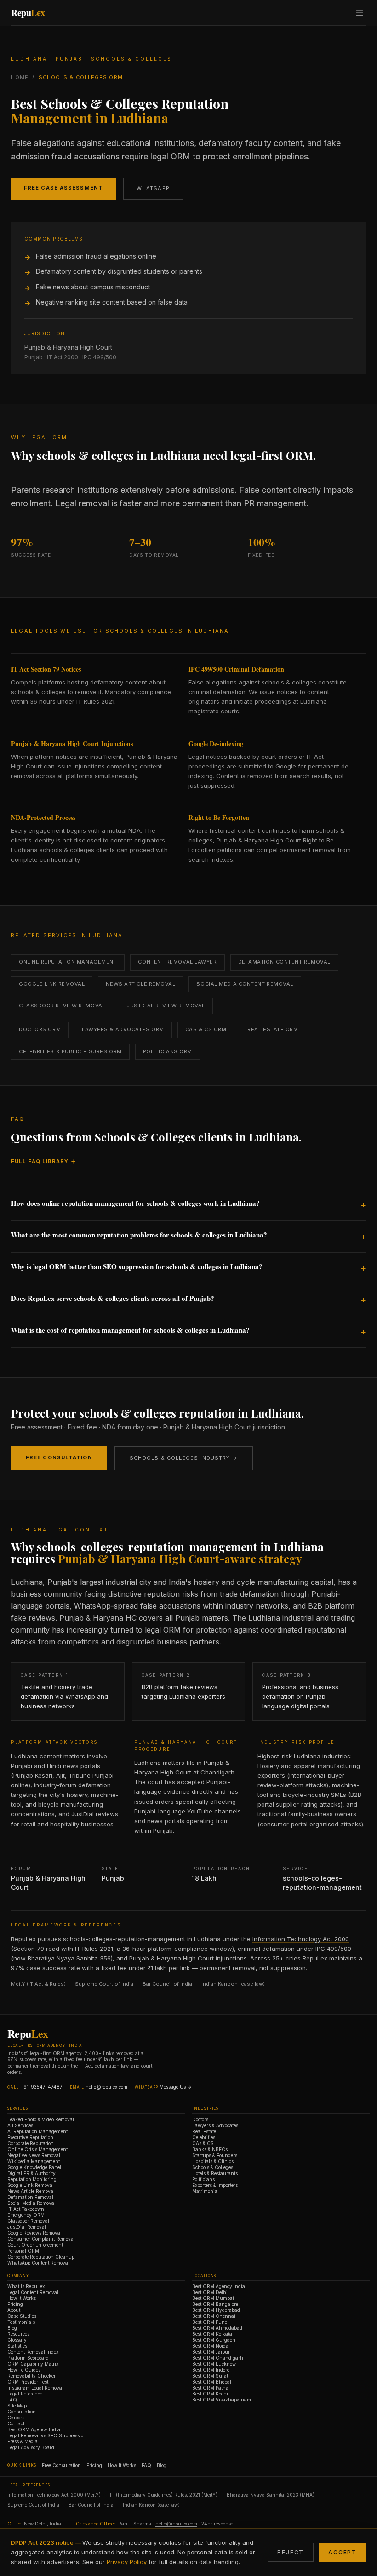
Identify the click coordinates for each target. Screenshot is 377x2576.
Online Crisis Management (37, 2149)
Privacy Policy (127, 2562)
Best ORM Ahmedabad (217, 2328)
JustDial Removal (27, 2227)
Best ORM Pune (210, 2322)
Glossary (17, 2340)
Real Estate (204, 2131)
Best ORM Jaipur (211, 2352)
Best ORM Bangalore (215, 2304)
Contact (16, 2423)
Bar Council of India (167, 1984)
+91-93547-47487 (41, 2087)
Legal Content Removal (33, 2292)
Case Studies (22, 2316)
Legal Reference (25, 2394)
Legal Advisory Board (31, 2447)
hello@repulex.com (106, 2087)
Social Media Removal (31, 2203)
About (14, 2310)
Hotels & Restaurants (215, 2173)
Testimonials (21, 2322)
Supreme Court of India (104, 1984)
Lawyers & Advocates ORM (123, 1029)
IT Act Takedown (26, 2209)
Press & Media (23, 2441)
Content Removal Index (33, 2352)
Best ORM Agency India (34, 2429)
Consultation (22, 2412)
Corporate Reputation (31, 2143)
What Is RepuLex (26, 2286)
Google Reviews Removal (34, 2233)
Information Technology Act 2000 (301, 1939)
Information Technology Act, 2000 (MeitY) (54, 2495)
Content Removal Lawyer (177, 962)
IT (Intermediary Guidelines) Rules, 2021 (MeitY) (164, 2495)
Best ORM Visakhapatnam (222, 2400)
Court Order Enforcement (35, 2245)
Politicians (203, 2179)
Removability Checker (31, 2376)
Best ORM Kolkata (212, 2334)
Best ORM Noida (210, 2346)
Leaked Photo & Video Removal (41, 2119)
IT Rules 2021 (94, 1949)
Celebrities (204, 2137)
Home (20, 77)
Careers (16, 2418)
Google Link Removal (52, 984)
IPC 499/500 (333, 1949)
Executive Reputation (30, 2137)
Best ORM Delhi (210, 2292)
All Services (20, 2125)
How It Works (22, 2298)
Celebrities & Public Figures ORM (70, 1051)
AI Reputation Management (37, 2131)
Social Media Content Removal (245, 984)
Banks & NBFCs (210, 2149)
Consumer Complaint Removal (41, 2239)
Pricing (15, 2304)
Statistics (17, 2346)
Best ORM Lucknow (214, 2364)
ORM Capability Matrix (33, 2364)
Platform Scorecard (28, 2358)
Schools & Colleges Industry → (184, 1458)
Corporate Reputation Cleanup (41, 2257)
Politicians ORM (168, 1051)
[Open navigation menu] (360, 13)
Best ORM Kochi (210, 2394)
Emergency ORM (26, 2215)
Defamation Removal (30, 2197)
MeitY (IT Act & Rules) (38, 1984)
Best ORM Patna (210, 2388)
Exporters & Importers (215, 2185)
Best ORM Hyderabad (216, 2310)
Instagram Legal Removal (35, 2388)
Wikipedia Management (34, 2161)
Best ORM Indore (211, 2370)
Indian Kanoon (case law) (233, 1984)
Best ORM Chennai (214, 2316)
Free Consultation (59, 1457)
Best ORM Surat (210, 2376)
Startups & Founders (215, 2155)
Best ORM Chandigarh (218, 2358)
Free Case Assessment (63, 188)
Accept (343, 2552)
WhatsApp (153, 188)
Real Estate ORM (273, 1029)
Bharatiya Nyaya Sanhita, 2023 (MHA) (271, 2495)
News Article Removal (140, 984)
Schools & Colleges (213, 2167)
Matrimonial (206, 2191)
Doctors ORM (40, 1029)
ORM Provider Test (28, 2382)
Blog (12, 2328)
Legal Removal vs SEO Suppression (47, 2435)
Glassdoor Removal (28, 2221)
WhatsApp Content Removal (38, 2263)
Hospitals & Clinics (213, 2161)
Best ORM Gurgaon (214, 2340)
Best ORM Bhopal (212, 2382)
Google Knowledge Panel (34, 2167)
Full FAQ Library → (44, 1161)
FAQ (12, 2400)
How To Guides (24, 2370)
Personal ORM (23, 2251)
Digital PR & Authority (31, 2173)
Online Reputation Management (68, 962)
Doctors (200, 2119)
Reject (291, 2552)
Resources (18, 2334)
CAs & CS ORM (206, 1029)
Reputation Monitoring (32, 2179)
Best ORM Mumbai (213, 2298)
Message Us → (176, 2087)
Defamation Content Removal (284, 962)
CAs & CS (203, 2143)
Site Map (17, 2406)
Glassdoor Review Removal (62, 1006)
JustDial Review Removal (166, 1006)
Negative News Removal (34, 2155)
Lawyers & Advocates (215, 2125)
